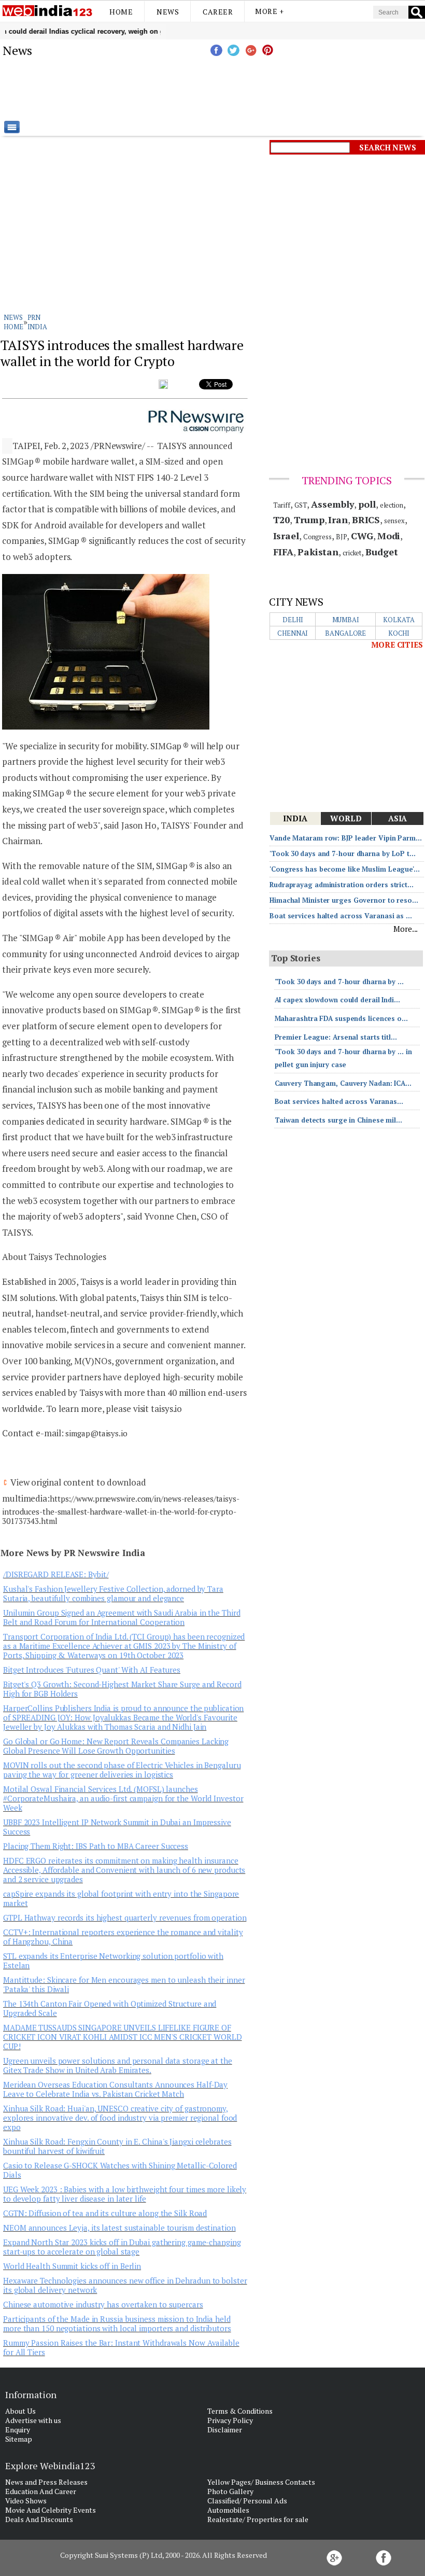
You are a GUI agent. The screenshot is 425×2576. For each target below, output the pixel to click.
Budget (381, 552)
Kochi (399, 633)
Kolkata (399, 620)
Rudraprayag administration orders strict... (342, 885)
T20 (282, 520)
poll (367, 504)
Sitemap (19, 2439)
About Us (20, 2411)
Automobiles (228, 2510)
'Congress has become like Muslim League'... (345, 869)
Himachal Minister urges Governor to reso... (344, 900)
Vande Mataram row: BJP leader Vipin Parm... (346, 838)
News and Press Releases (46, 2482)
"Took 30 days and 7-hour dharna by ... (339, 982)
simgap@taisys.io (96, 1433)
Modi (389, 536)
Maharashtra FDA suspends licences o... (341, 1018)
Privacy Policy (230, 2420)
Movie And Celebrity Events (51, 2510)
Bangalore (345, 633)
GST (301, 505)
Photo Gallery (230, 2491)
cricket (352, 553)
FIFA (284, 552)
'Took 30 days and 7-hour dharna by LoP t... (343, 853)
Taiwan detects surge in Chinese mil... (338, 1120)
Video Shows (26, 2501)
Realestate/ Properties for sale (258, 2519)
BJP (342, 537)
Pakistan (318, 552)
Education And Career (41, 2491)
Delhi (293, 620)
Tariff (282, 505)
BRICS (366, 520)
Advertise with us (33, 2420)
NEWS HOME (13, 322)
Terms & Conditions (240, 2411)
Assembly (332, 504)
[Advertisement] (264, 90)
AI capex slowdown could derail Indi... (337, 1000)
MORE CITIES (397, 645)
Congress (317, 537)
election (392, 505)
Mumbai (346, 620)
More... (406, 929)
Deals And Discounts (39, 2519)
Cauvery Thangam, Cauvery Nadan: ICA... (343, 1083)
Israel (286, 536)
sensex (394, 521)
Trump (309, 520)
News (168, 12)
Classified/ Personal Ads (247, 2501)
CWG (362, 536)
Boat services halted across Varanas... (339, 1101)
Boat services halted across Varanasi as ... (341, 916)
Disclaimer (225, 2430)
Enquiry (18, 2430)
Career (218, 12)
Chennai (293, 633)
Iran (338, 520)
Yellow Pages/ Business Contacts (261, 2482)
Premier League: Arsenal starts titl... (336, 1037)
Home (121, 12)
